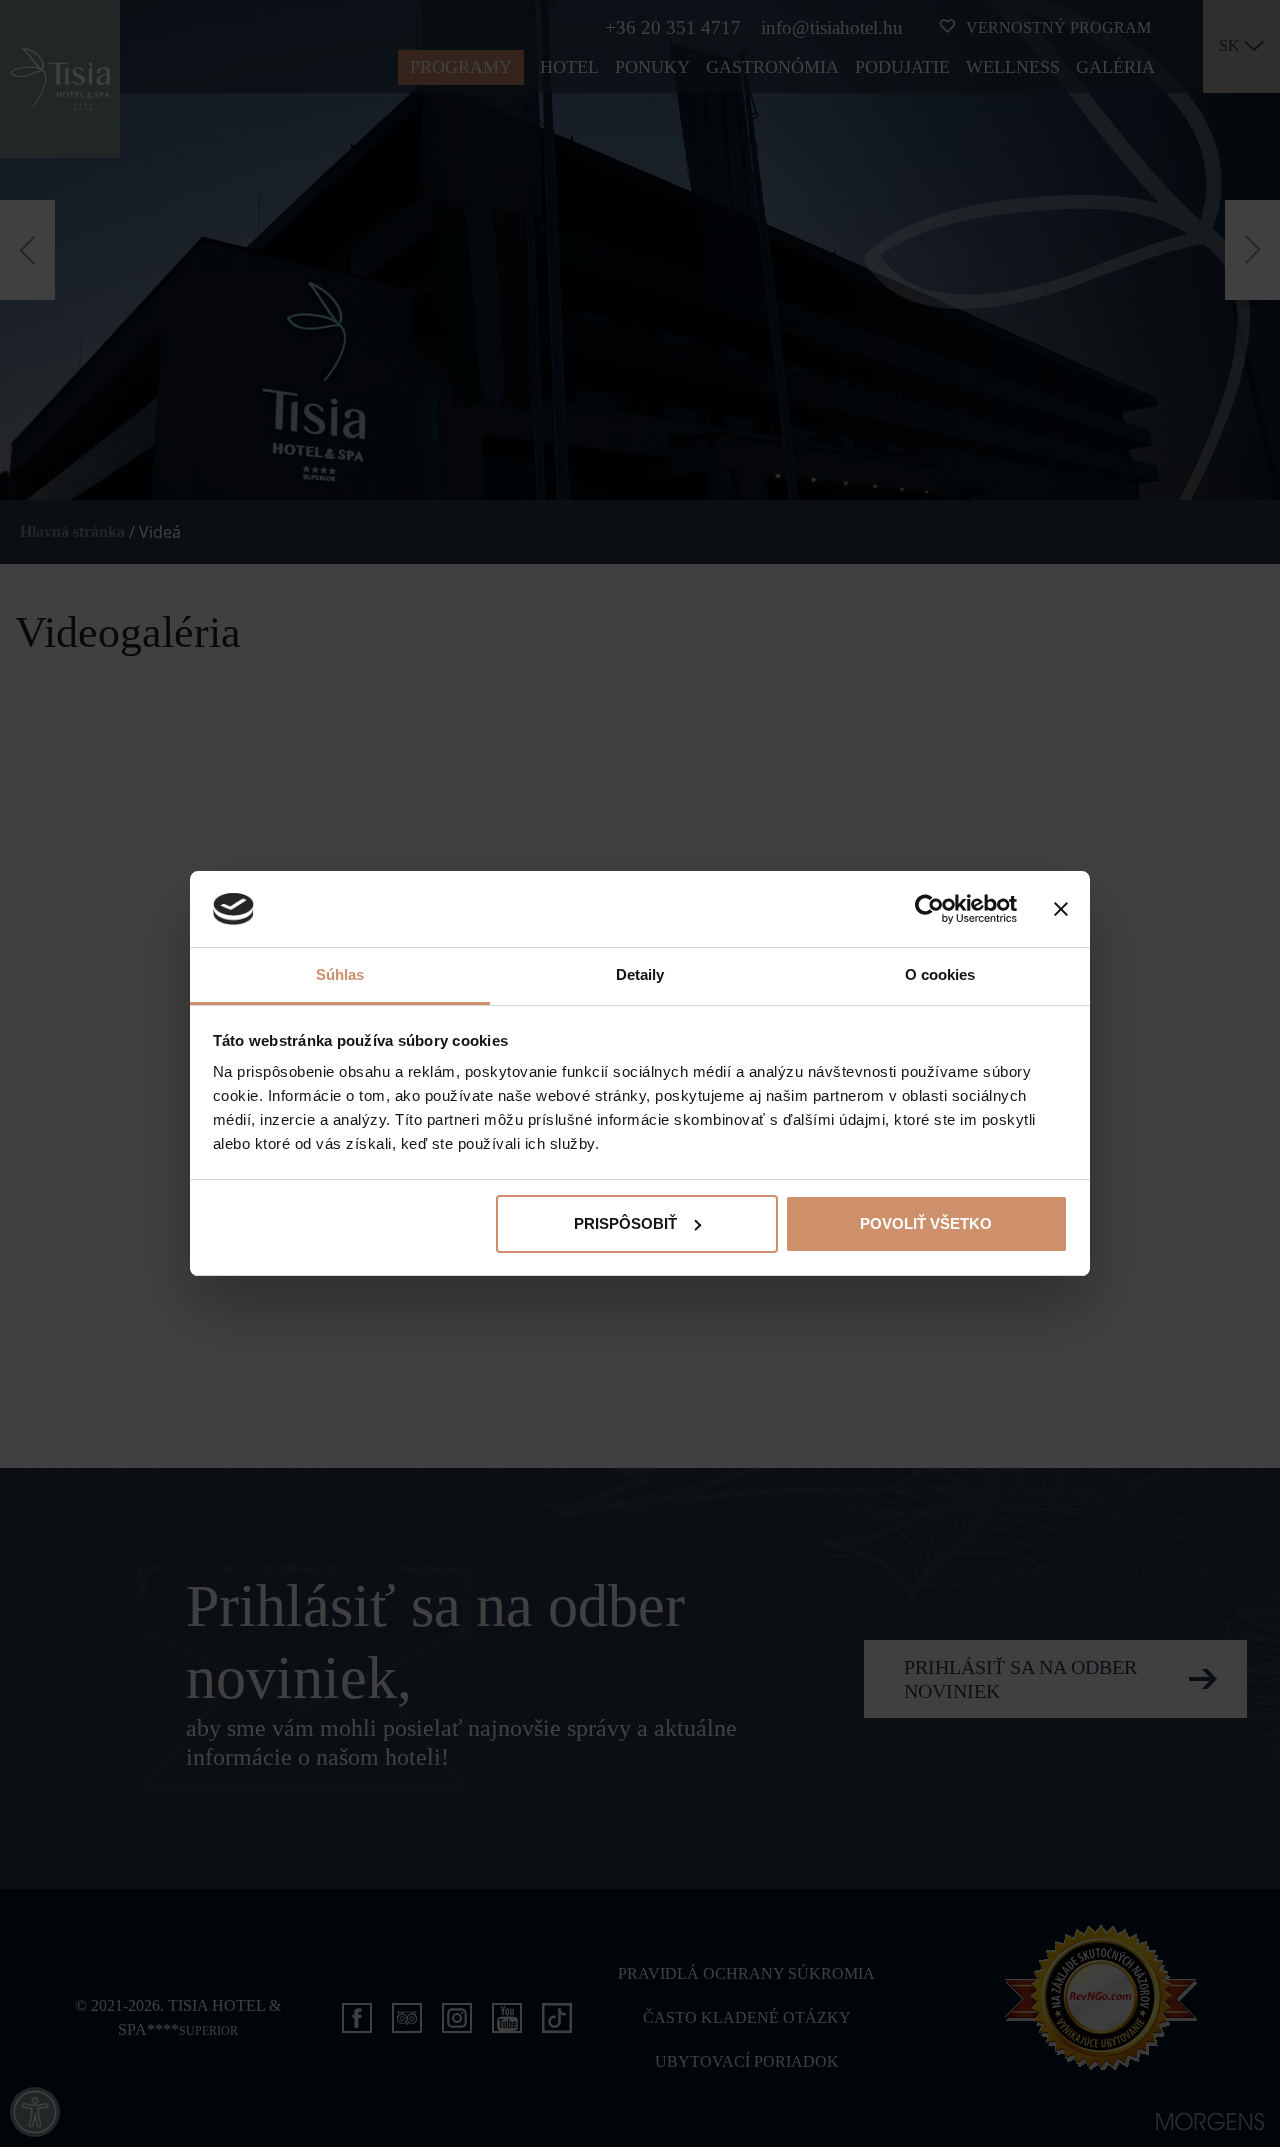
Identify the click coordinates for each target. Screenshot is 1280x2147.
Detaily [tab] (640, 974)
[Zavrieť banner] (1061, 909)
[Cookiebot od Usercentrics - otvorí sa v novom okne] (929, 909)
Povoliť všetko (926, 1223)
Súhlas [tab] (340, 974)
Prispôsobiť (625, 1223)
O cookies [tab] (940, 974)
